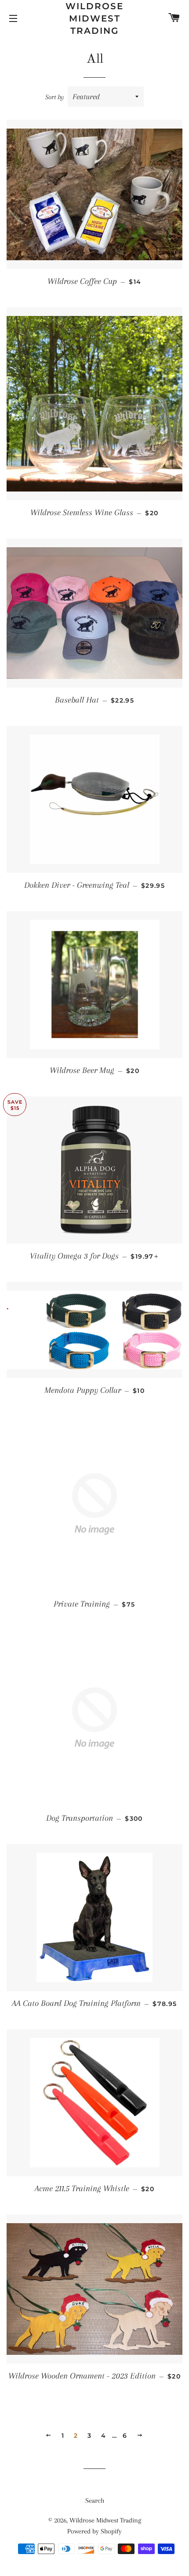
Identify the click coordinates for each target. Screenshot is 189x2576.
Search (95, 2501)
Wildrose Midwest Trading (94, 18)
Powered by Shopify (94, 2531)
